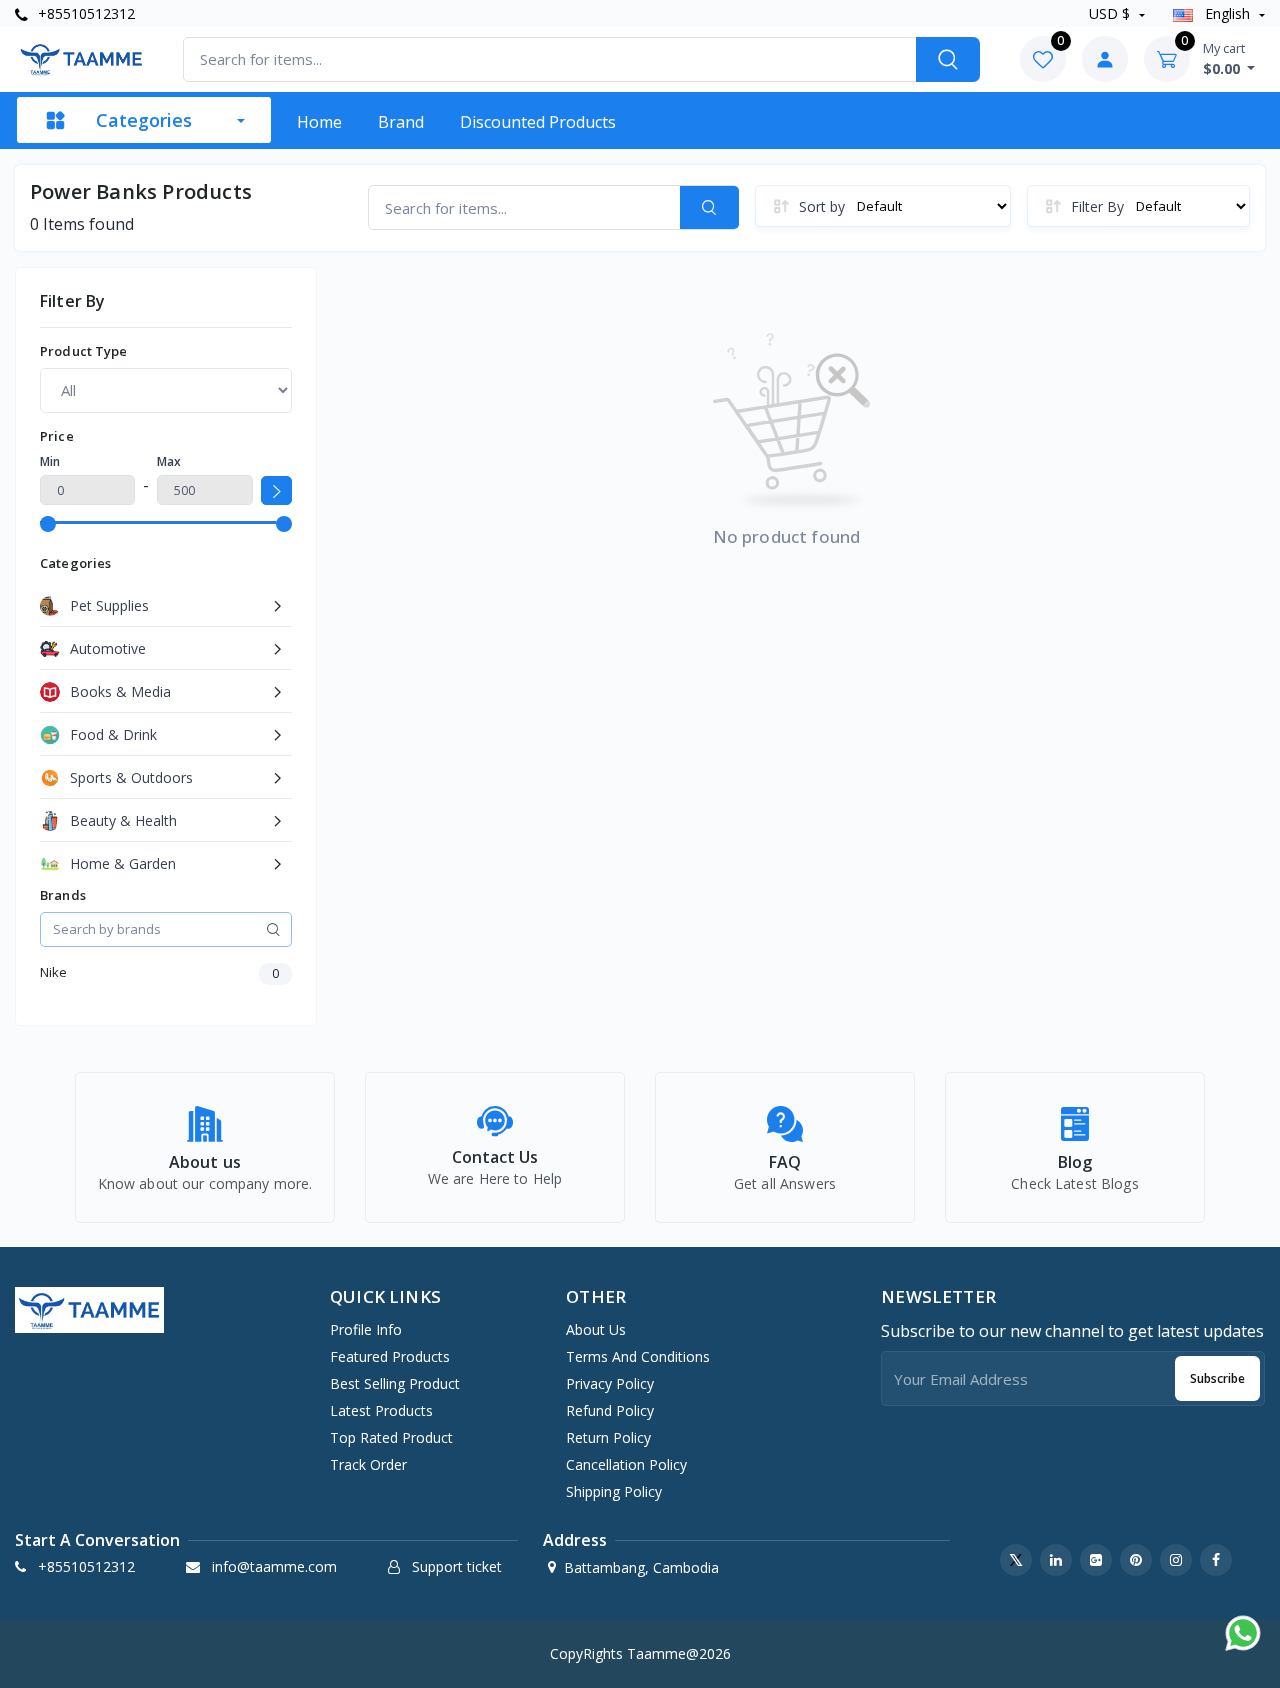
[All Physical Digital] (166, 390)
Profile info (366, 1329)
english (1227, 13)
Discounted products (538, 122)
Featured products (390, 1356)
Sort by (822, 206)
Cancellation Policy (626, 1464)
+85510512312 (84, 13)
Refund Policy (610, 1410)
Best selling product (395, 1383)
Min (50, 461)
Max (169, 461)
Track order (368, 1464)
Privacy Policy (610, 1383)
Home (319, 122)
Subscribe (1217, 1378)
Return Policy (608, 1437)
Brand (401, 122)
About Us (596, 1329)
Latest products (381, 1410)
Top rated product (391, 1437)
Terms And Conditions (638, 1356)
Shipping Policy (614, 1491)
